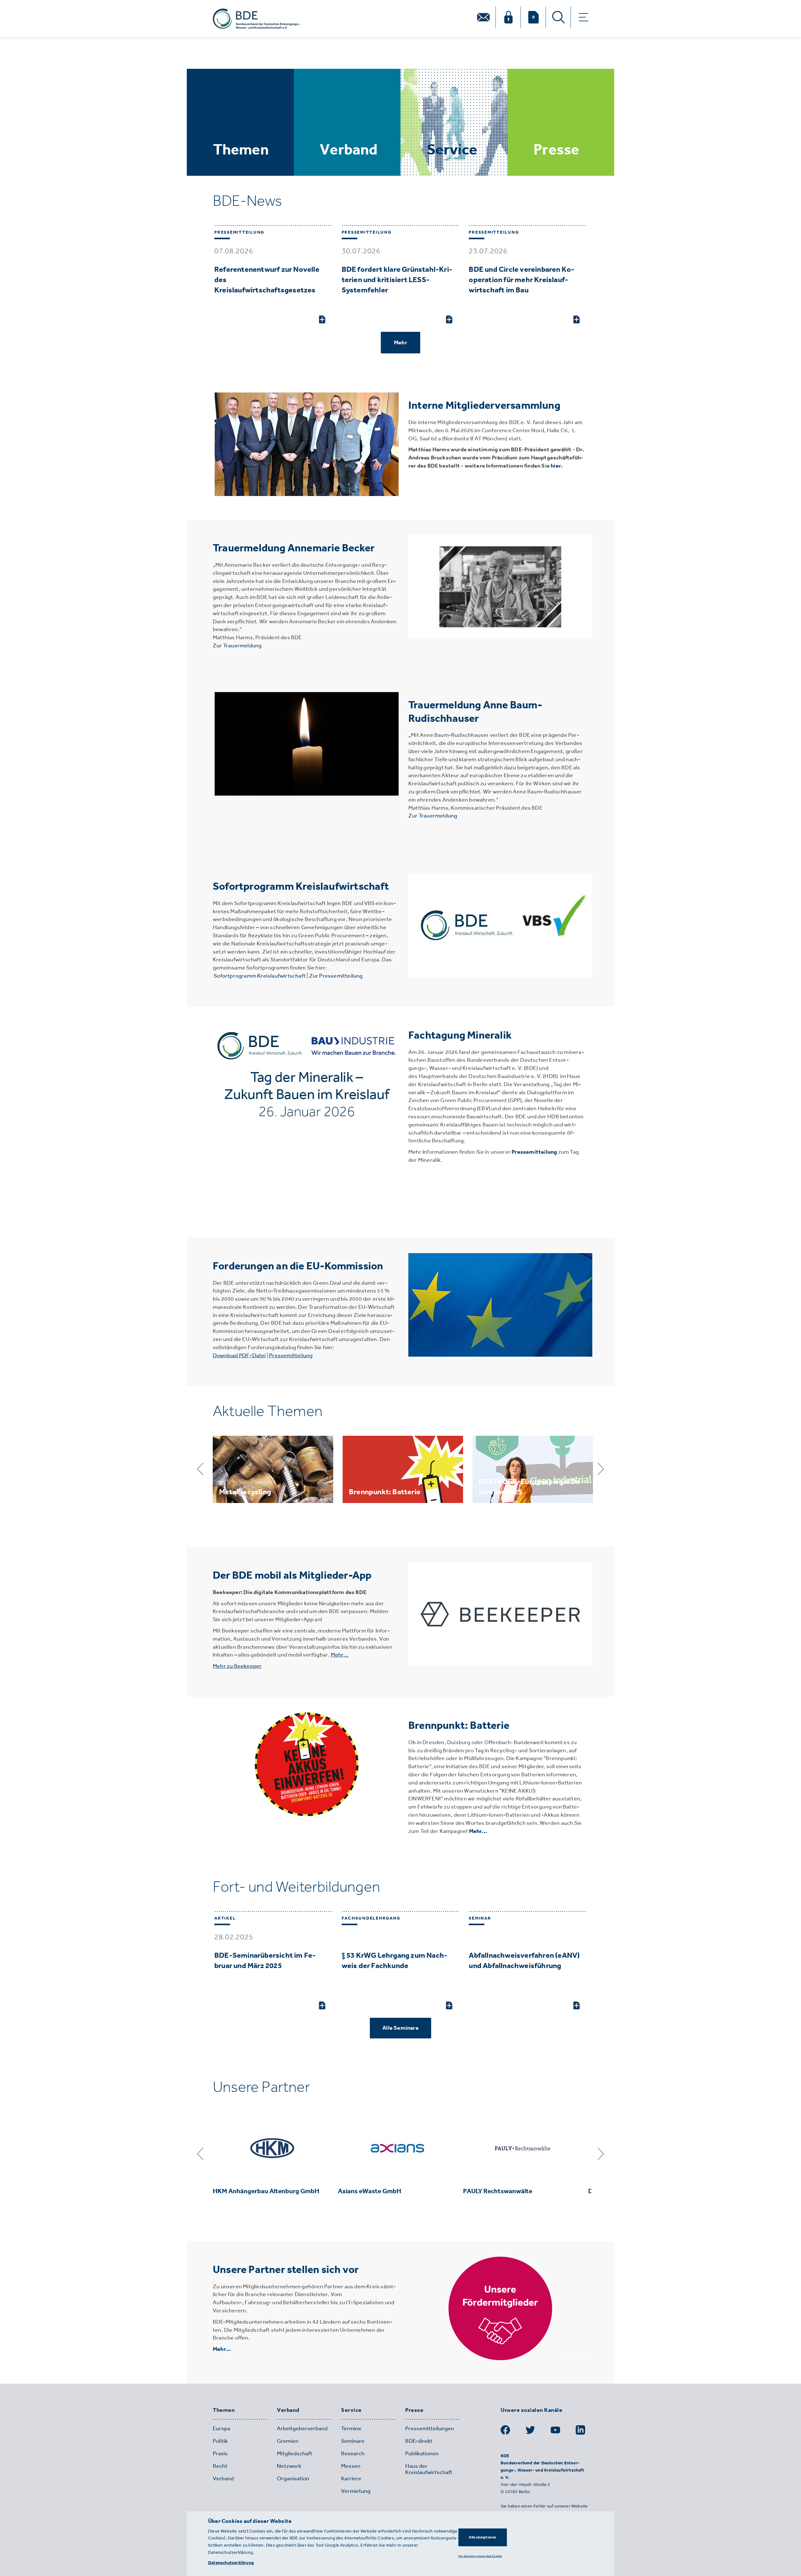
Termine (351, 2428)
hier (556, 466)
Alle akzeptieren (482, 2537)
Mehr (400, 342)
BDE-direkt (419, 2441)
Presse (414, 2410)
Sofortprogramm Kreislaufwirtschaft (260, 976)
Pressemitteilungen (430, 2428)
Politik (220, 2441)
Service (351, 2410)
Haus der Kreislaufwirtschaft (429, 2469)
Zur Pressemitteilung (336, 976)
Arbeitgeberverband (302, 2428)
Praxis (220, 2453)
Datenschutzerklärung (231, 2563)
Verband (288, 2410)
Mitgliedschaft (295, 2453)
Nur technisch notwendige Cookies (480, 2556)
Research (353, 2453)
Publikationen (422, 2453)
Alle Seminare (400, 2028)
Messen (351, 2466)
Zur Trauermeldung (237, 645)
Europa (222, 2428)
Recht (220, 2466)
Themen (224, 2410)
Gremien (288, 2441)
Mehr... (478, 1831)
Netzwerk (289, 2466)
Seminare (353, 2441)
